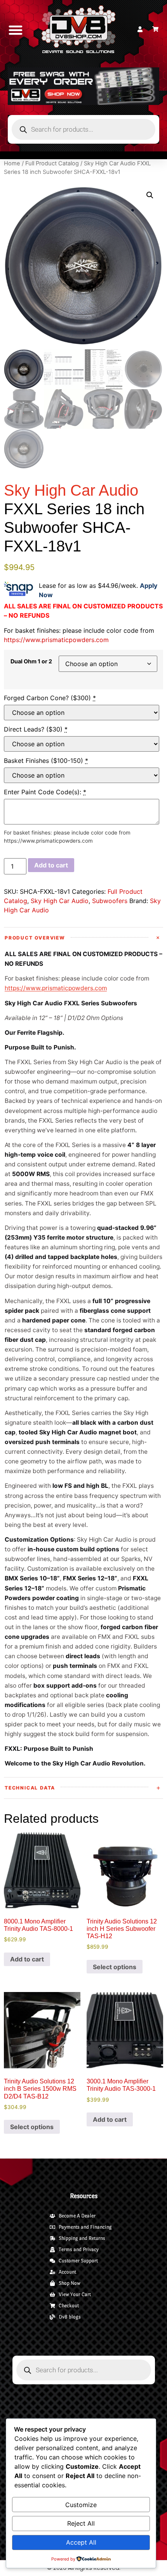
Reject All (81, 2523)
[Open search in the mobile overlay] (83, 129)
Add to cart (51, 865)
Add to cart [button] (27, 1959)
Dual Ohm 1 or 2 (31, 661)
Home (12, 163)
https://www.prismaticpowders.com (56, 640)
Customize (81, 2505)
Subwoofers (110, 901)
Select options (115, 1967)
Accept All (81, 2542)
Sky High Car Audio (60, 901)
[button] (16, 30)
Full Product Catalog (52, 163)
